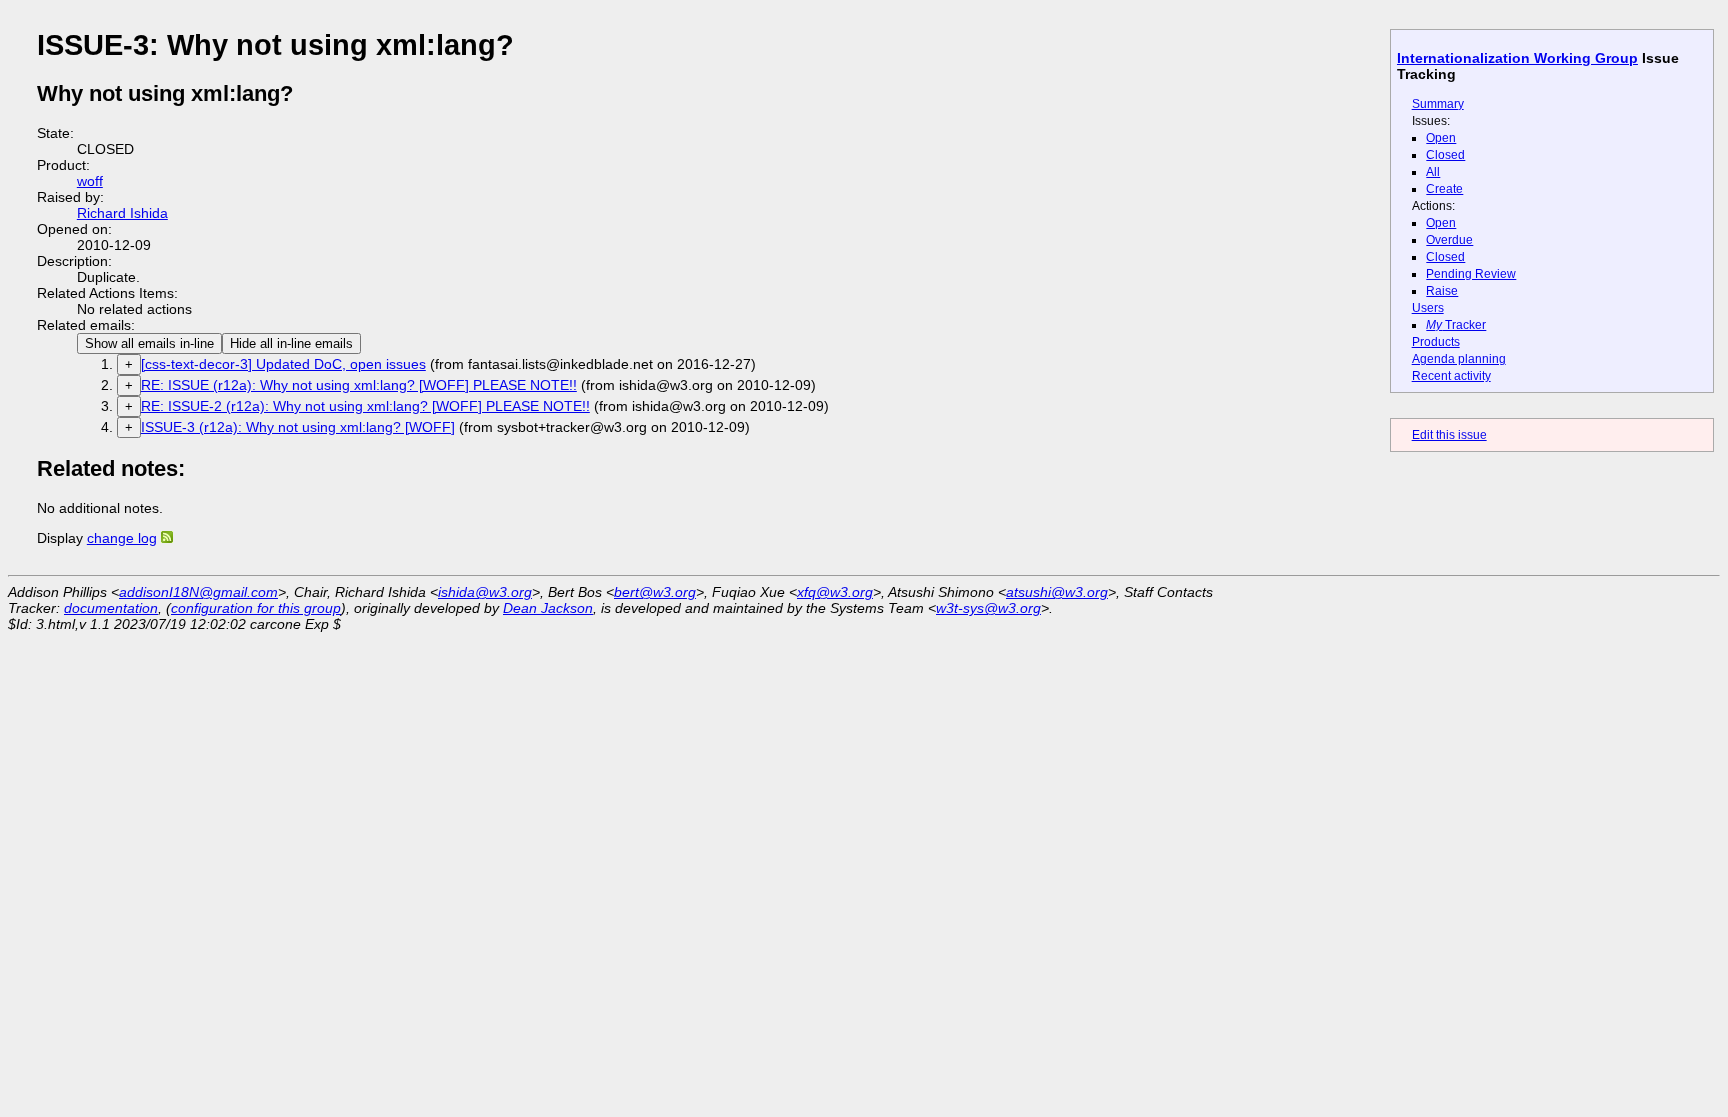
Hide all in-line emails (291, 343)
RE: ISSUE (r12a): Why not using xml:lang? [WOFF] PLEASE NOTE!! (359, 385)
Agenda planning (1459, 359)
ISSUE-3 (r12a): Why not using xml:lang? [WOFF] (298, 427)
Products (1436, 342)
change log (122, 538)
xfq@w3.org (835, 592)
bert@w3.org (655, 592)
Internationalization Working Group (1517, 58)
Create (1444, 189)
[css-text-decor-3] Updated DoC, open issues (283, 364)
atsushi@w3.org (1057, 592)
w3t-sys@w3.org (988, 608)
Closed (1445, 155)
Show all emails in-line (149, 343)
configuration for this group (256, 608)
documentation (111, 608)
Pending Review (1471, 274)
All (1433, 172)
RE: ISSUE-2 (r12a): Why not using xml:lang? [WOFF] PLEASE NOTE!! (365, 406)
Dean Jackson (548, 608)
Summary (1438, 104)
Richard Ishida (122, 213)
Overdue (1449, 240)
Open (1441, 138)
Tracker (1456, 325)
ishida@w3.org (485, 592)
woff (90, 181)
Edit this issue (1449, 435)
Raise (1442, 291)
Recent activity (1451, 376)
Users (1428, 308)
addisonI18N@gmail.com (198, 592)
